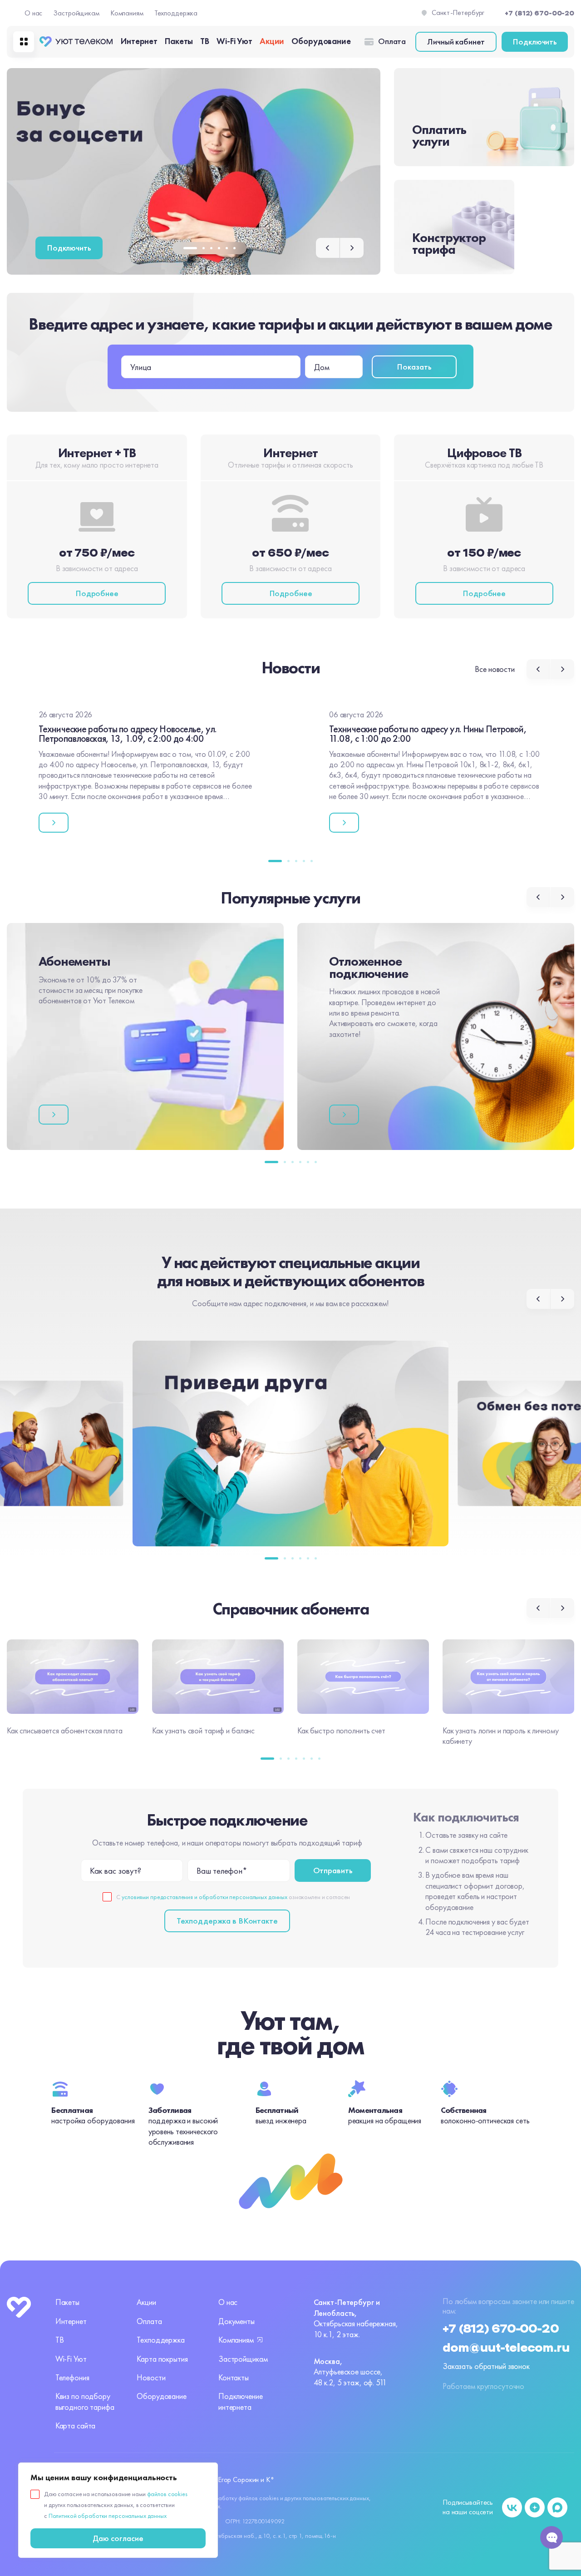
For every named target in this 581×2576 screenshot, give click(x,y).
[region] (118, 2510)
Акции (272, 41)
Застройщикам (76, 13)
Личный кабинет (456, 42)
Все (495, 669)
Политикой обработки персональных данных (108, 2516)
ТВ (205, 41)
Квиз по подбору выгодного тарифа (85, 2401)
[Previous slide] (328, 248)
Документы (236, 2321)
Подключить (535, 42)
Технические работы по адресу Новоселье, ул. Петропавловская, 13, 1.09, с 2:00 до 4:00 (128, 734)
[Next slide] (352, 248)
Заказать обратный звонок (486, 2366)
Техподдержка (176, 13)
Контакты (234, 2377)
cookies (269, 2498)
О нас (33, 13)
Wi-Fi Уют (234, 41)
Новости (151, 2377)
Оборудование (321, 41)
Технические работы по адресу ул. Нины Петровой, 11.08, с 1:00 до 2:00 (428, 734)
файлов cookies (167, 2494)
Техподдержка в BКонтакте (227, 1921)
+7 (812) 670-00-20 (501, 2329)
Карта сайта (76, 2425)
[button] (190, 248)
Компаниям (127, 13)
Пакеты (179, 41)
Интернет (139, 41)
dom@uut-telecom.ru (506, 2348)
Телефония (72, 2377)
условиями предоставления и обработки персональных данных (204, 1897)
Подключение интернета (241, 2401)
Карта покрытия (162, 2359)
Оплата (392, 41)
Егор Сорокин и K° (246, 2480)
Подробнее (97, 593)
